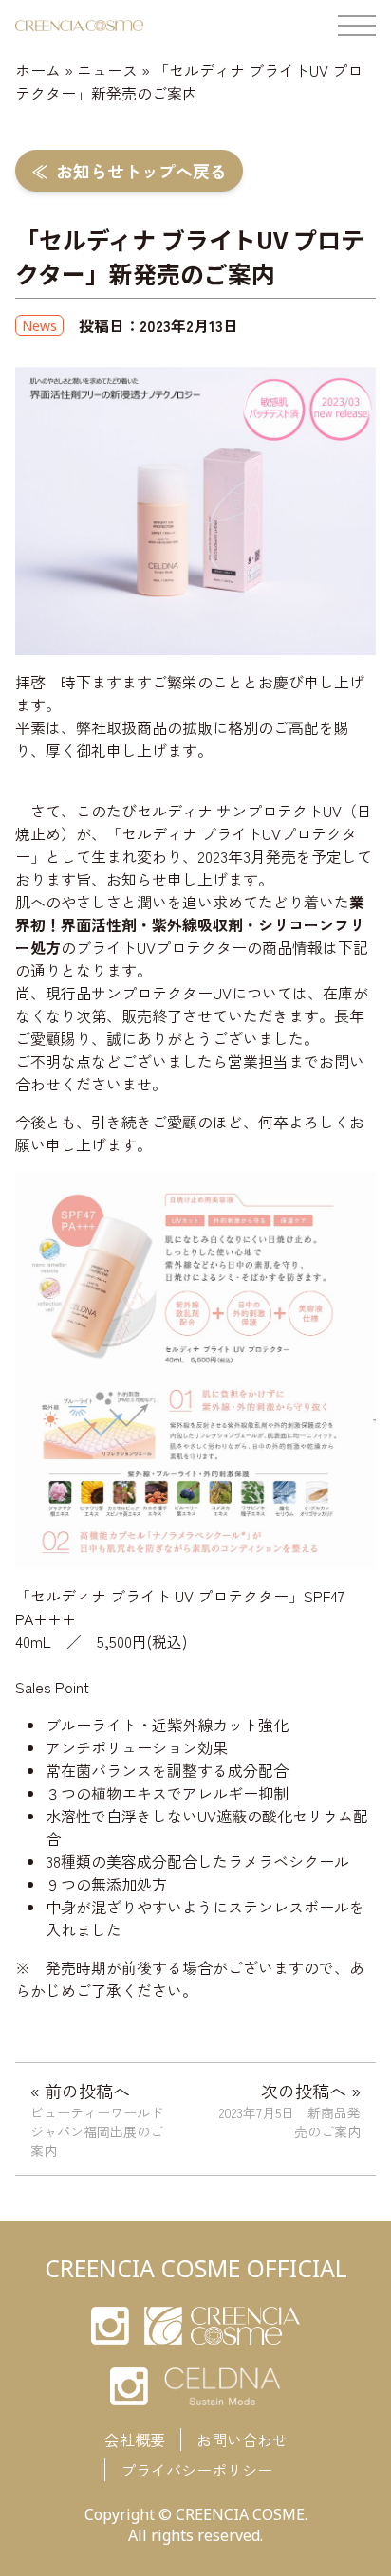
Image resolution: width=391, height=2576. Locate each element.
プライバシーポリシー (196, 2470)
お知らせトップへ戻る (141, 171)
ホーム (38, 70)
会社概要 (135, 2439)
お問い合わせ (242, 2439)
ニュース (107, 70)
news (39, 326)
